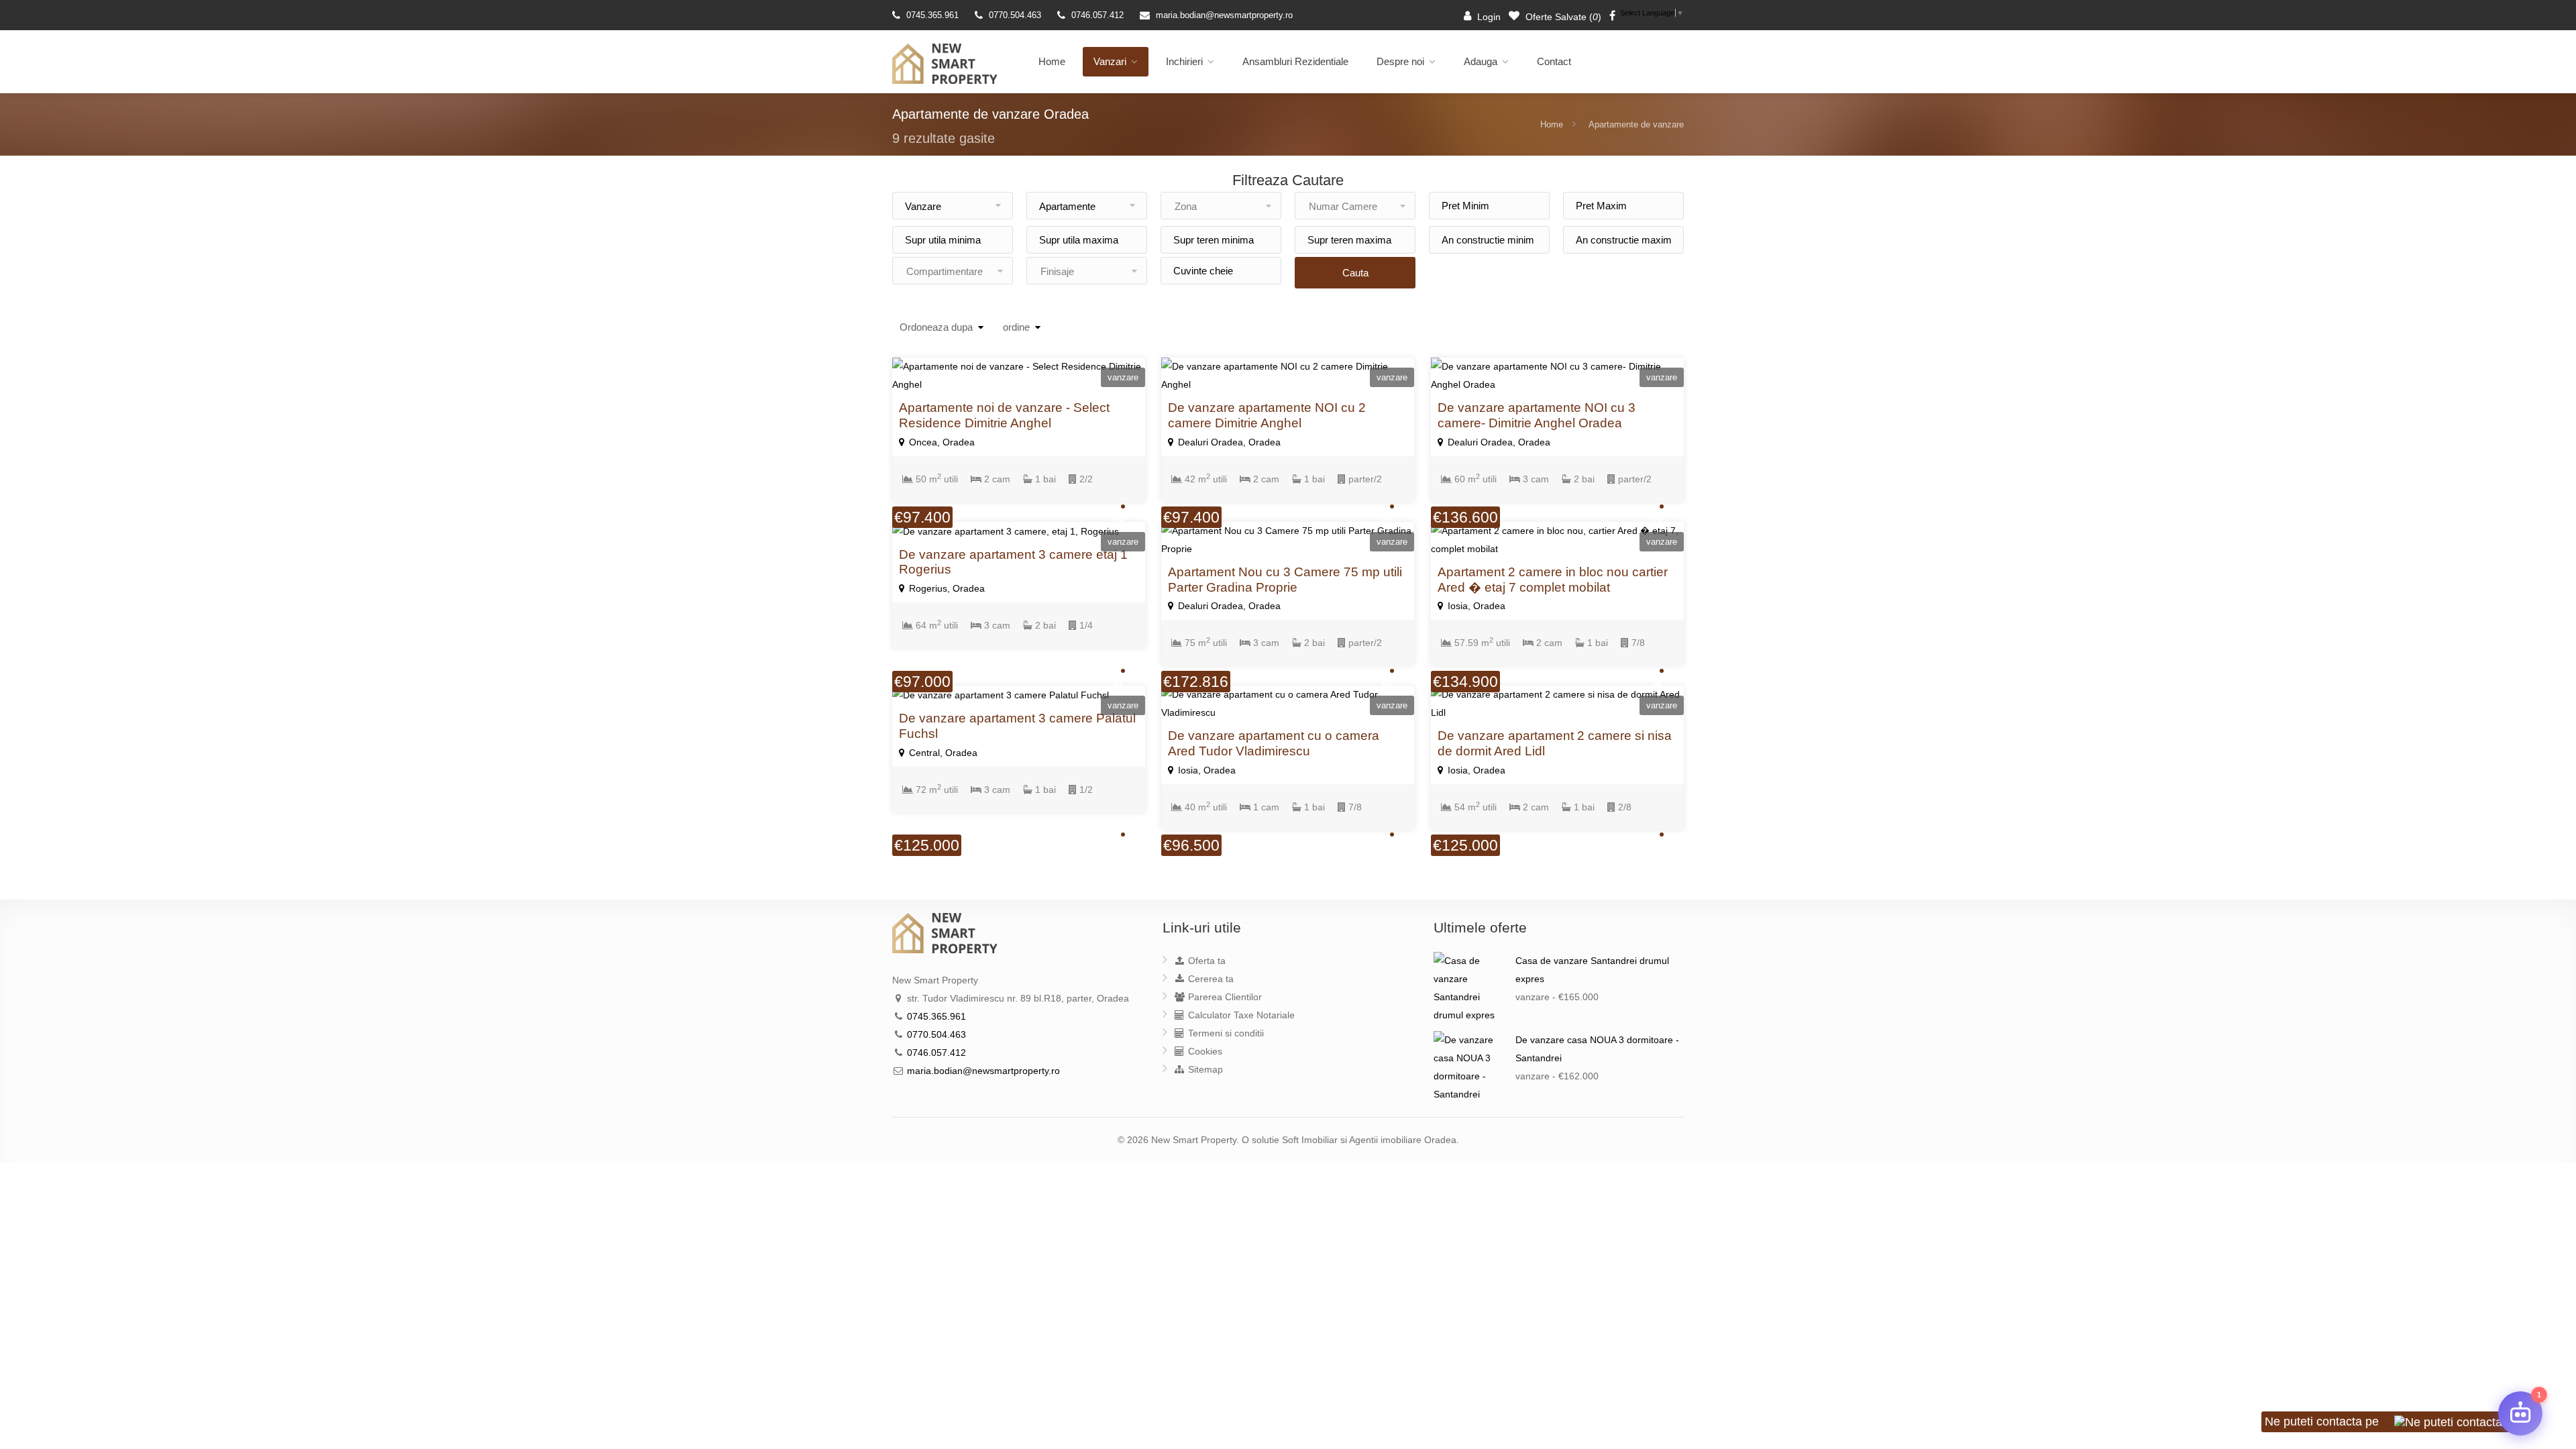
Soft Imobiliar (1310, 1140)
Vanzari (1110, 61)
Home (1052, 61)
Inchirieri (1184, 61)
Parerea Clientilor (1224, 997)
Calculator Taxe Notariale (1240, 1015)
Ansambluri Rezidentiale (1295, 61)
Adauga (1481, 61)
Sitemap (1204, 1069)
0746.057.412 (1097, 15)
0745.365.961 (932, 15)
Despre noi (1400, 61)
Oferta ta (1205, 961)
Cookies (1204, 1051)
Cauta (1355, 273)
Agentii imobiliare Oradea (1403, 1140)
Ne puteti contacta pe (2323, 1421)
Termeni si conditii (1225, 1033)
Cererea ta (1210, 979)
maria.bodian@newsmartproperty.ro (1224, 15)
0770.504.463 (1015, 15)
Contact (1554, 61)
